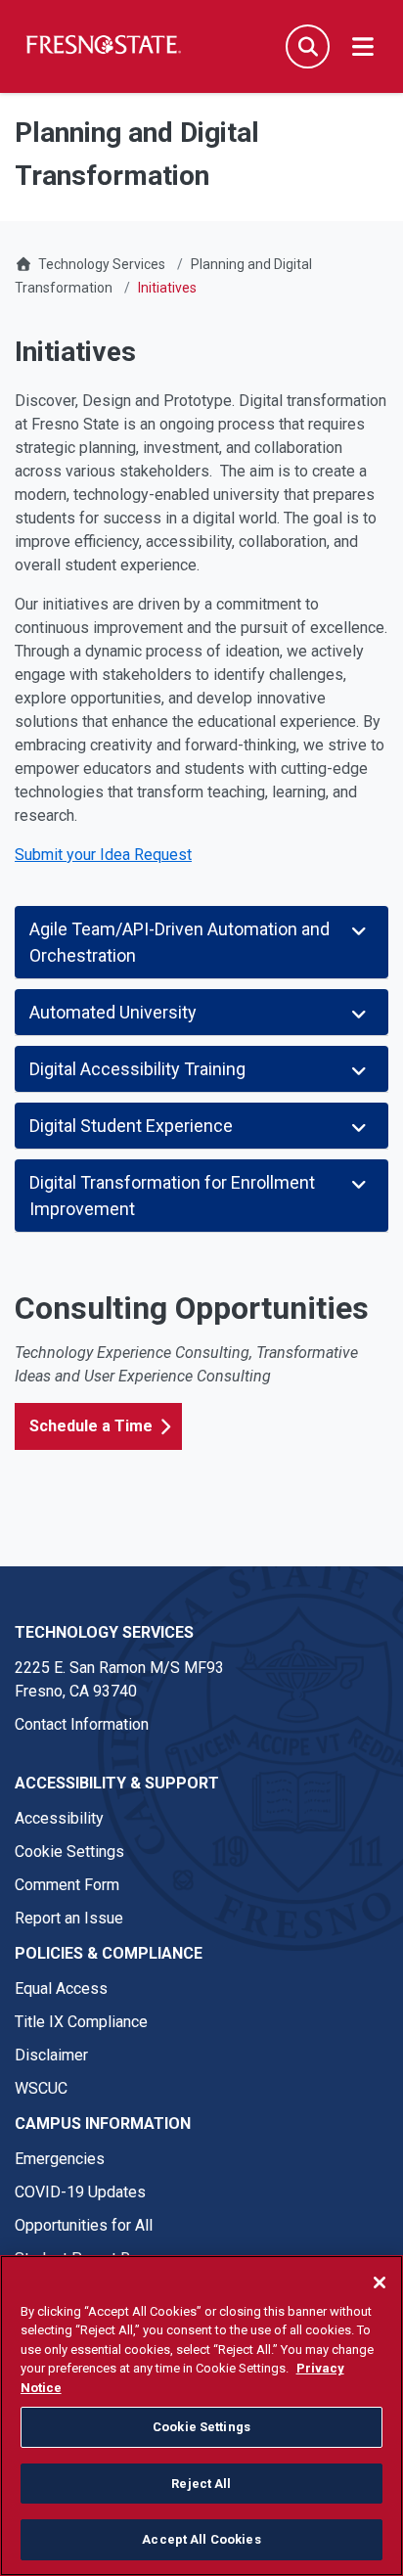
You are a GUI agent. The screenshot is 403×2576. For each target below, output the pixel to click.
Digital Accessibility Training (137, 1069)
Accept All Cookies (201, 2539)
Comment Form (67, 1885)
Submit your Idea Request (103, 855)
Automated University (113, 1012)
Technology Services (102, 264)
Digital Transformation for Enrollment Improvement (172, 1196)
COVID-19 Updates (80, 2192)
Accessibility (59, 1818)
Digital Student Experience (131, 1126)
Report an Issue (69, 1918)
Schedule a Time (91, 1426)
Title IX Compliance (81, 2022)
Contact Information (82, 1724)
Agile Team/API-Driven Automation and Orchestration (179, 942)
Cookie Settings (69, 1852)
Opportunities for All (84, 2225)
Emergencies (60, 2159)
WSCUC (41, 2088)
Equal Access (61, 1988)
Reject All (201, 2484)
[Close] (380, 2282)
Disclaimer (51, 2055)
